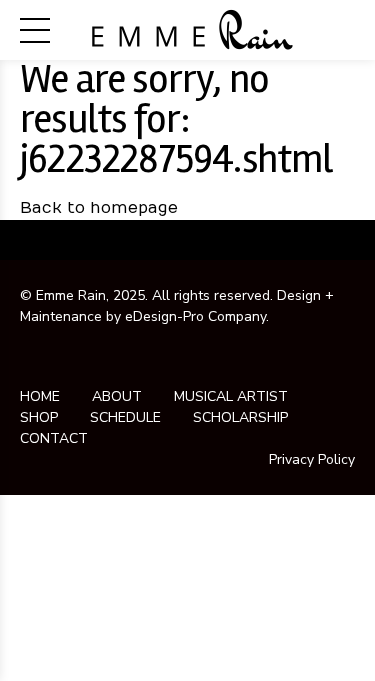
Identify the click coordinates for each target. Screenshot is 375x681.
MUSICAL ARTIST (231, 396)
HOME (40, 396)
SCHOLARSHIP (240, 417)
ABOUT (117, 396)
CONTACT (54, 438)
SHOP (39, 417)
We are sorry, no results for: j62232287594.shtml (176, 119)
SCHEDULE (125, 417)
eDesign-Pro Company (195, 316)
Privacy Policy (312, 459)
